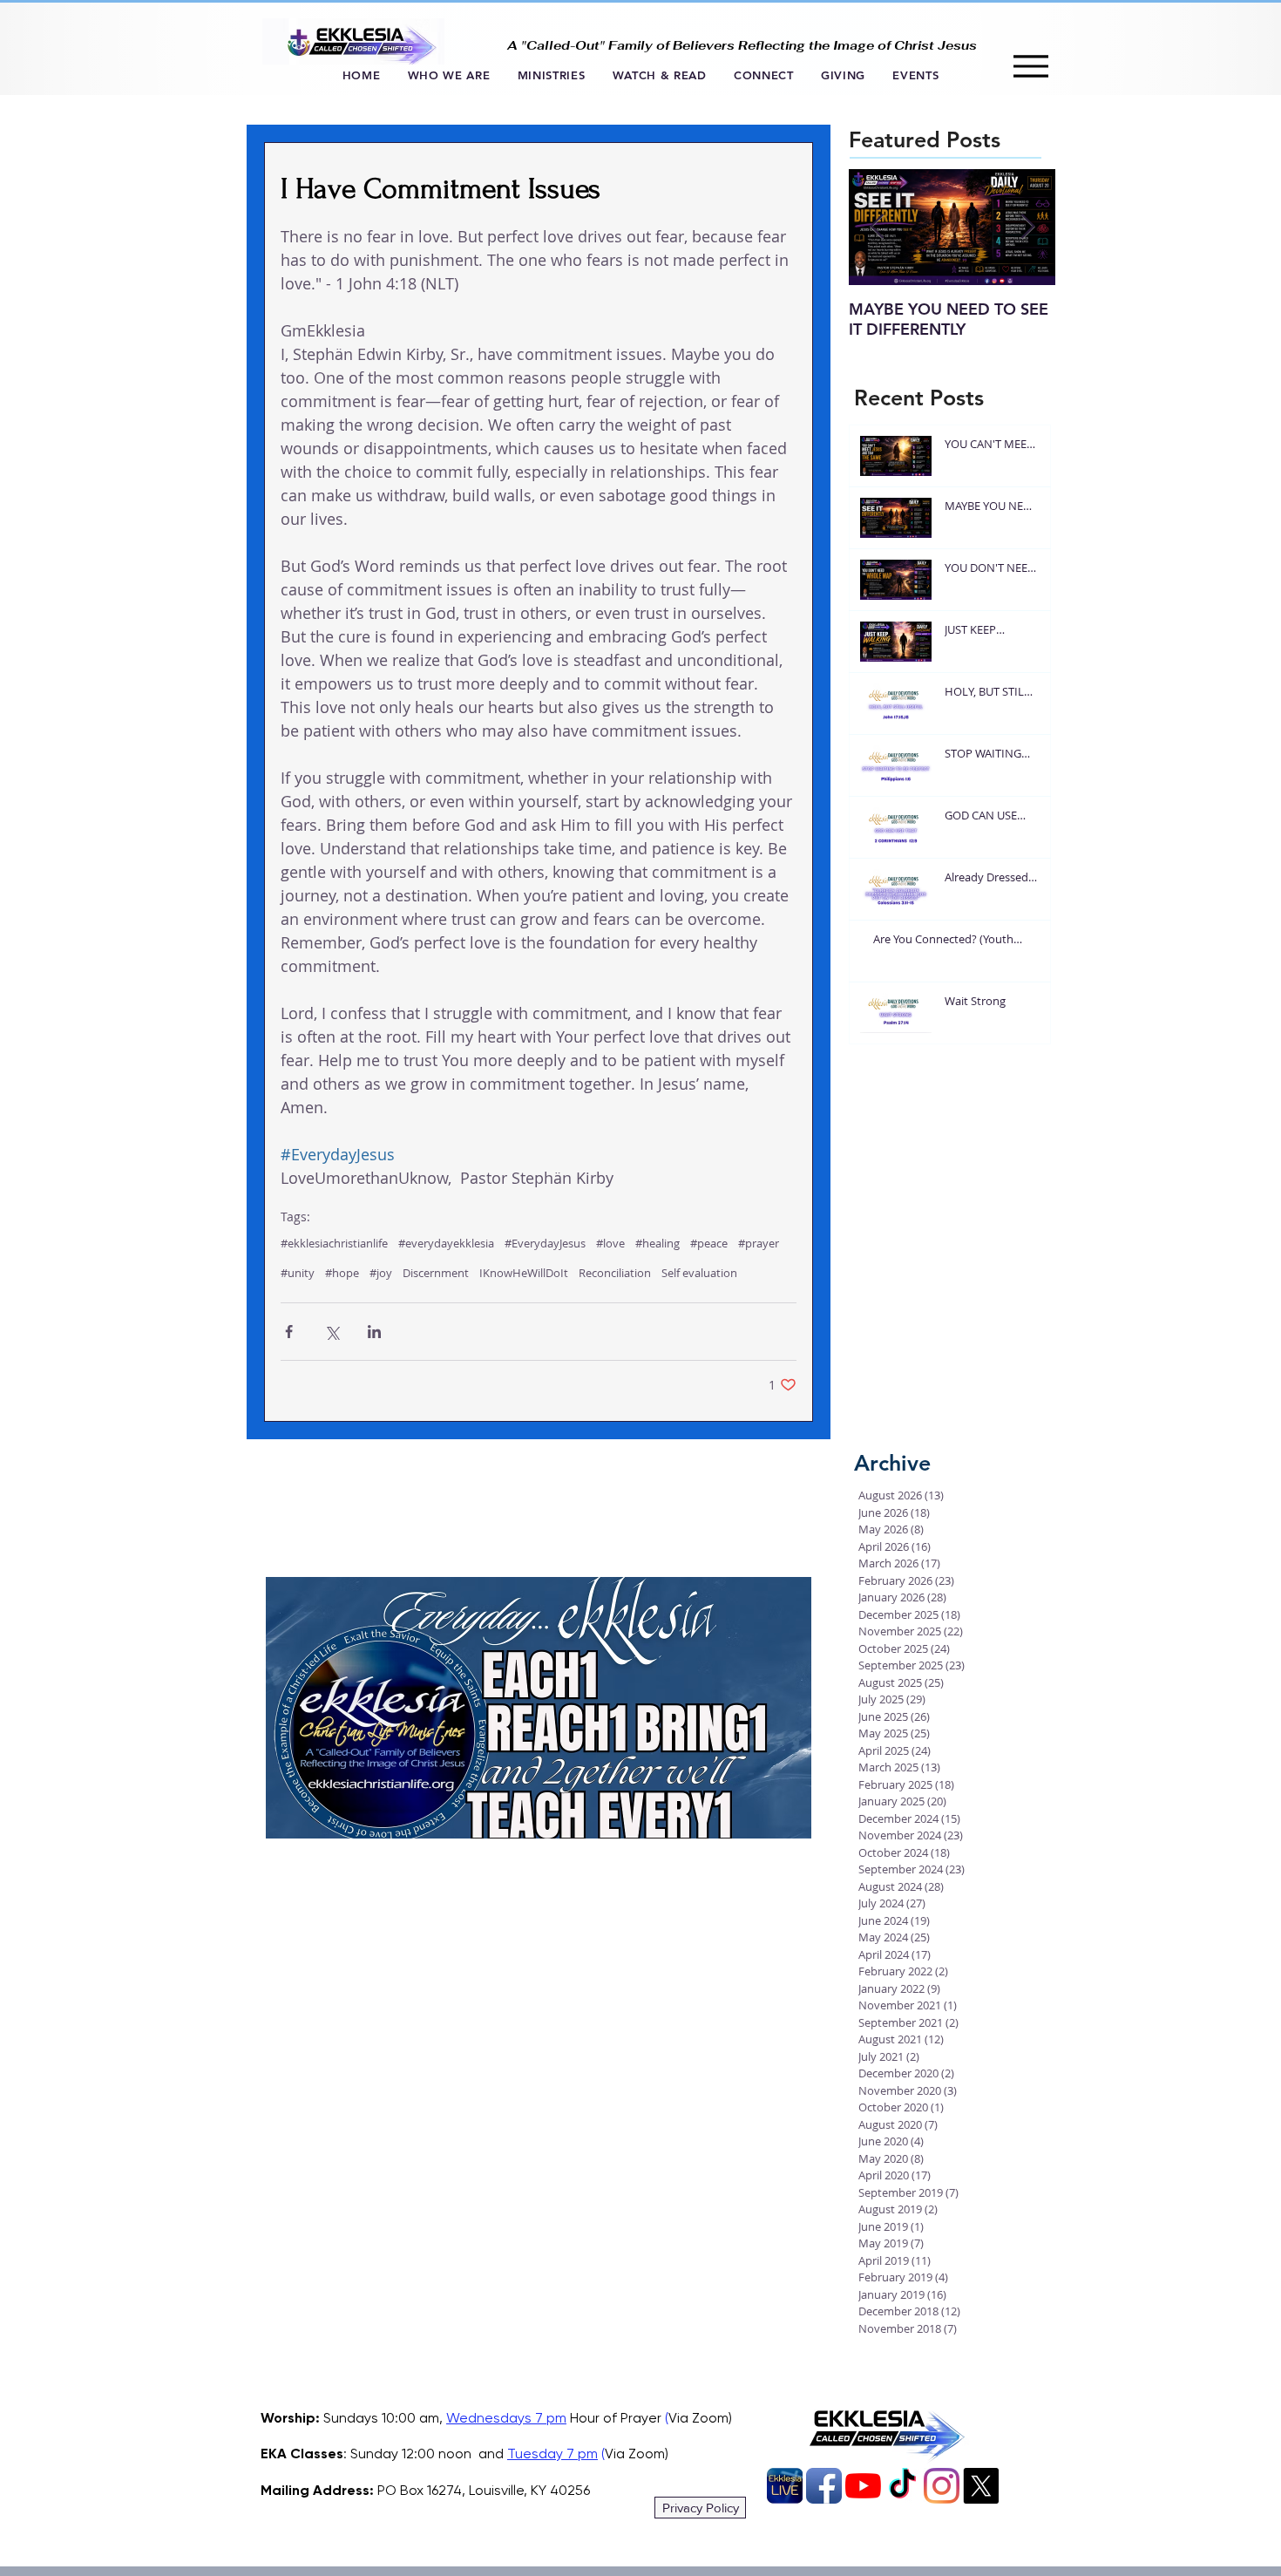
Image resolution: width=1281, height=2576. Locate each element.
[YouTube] (863, 2486)
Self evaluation (699, 1273)
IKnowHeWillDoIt (524, 1273)
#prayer (759, 1243)
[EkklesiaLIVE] (785, 2486)
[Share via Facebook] (289, 1332)
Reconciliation (615, 1273)
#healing (657, 1243)
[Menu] (1030, 66)
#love (610, 1243)
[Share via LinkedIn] (374, 1332)
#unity (298, 1273)
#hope (342, 1273)
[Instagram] (942, 2486)
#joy (381, 1273)
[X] (981, 2486)
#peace (709, 1243)
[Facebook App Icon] (824, 2486)
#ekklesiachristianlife (334, 1243)
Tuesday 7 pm (552, 2454)
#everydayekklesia (446, 1243)
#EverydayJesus (545, 1243)
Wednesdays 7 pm (506, 2418)
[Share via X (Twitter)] (332, 1332)
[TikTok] (902, 2486)
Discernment (436, 1273)
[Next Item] (1027, 227)
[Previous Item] (877, 227)
